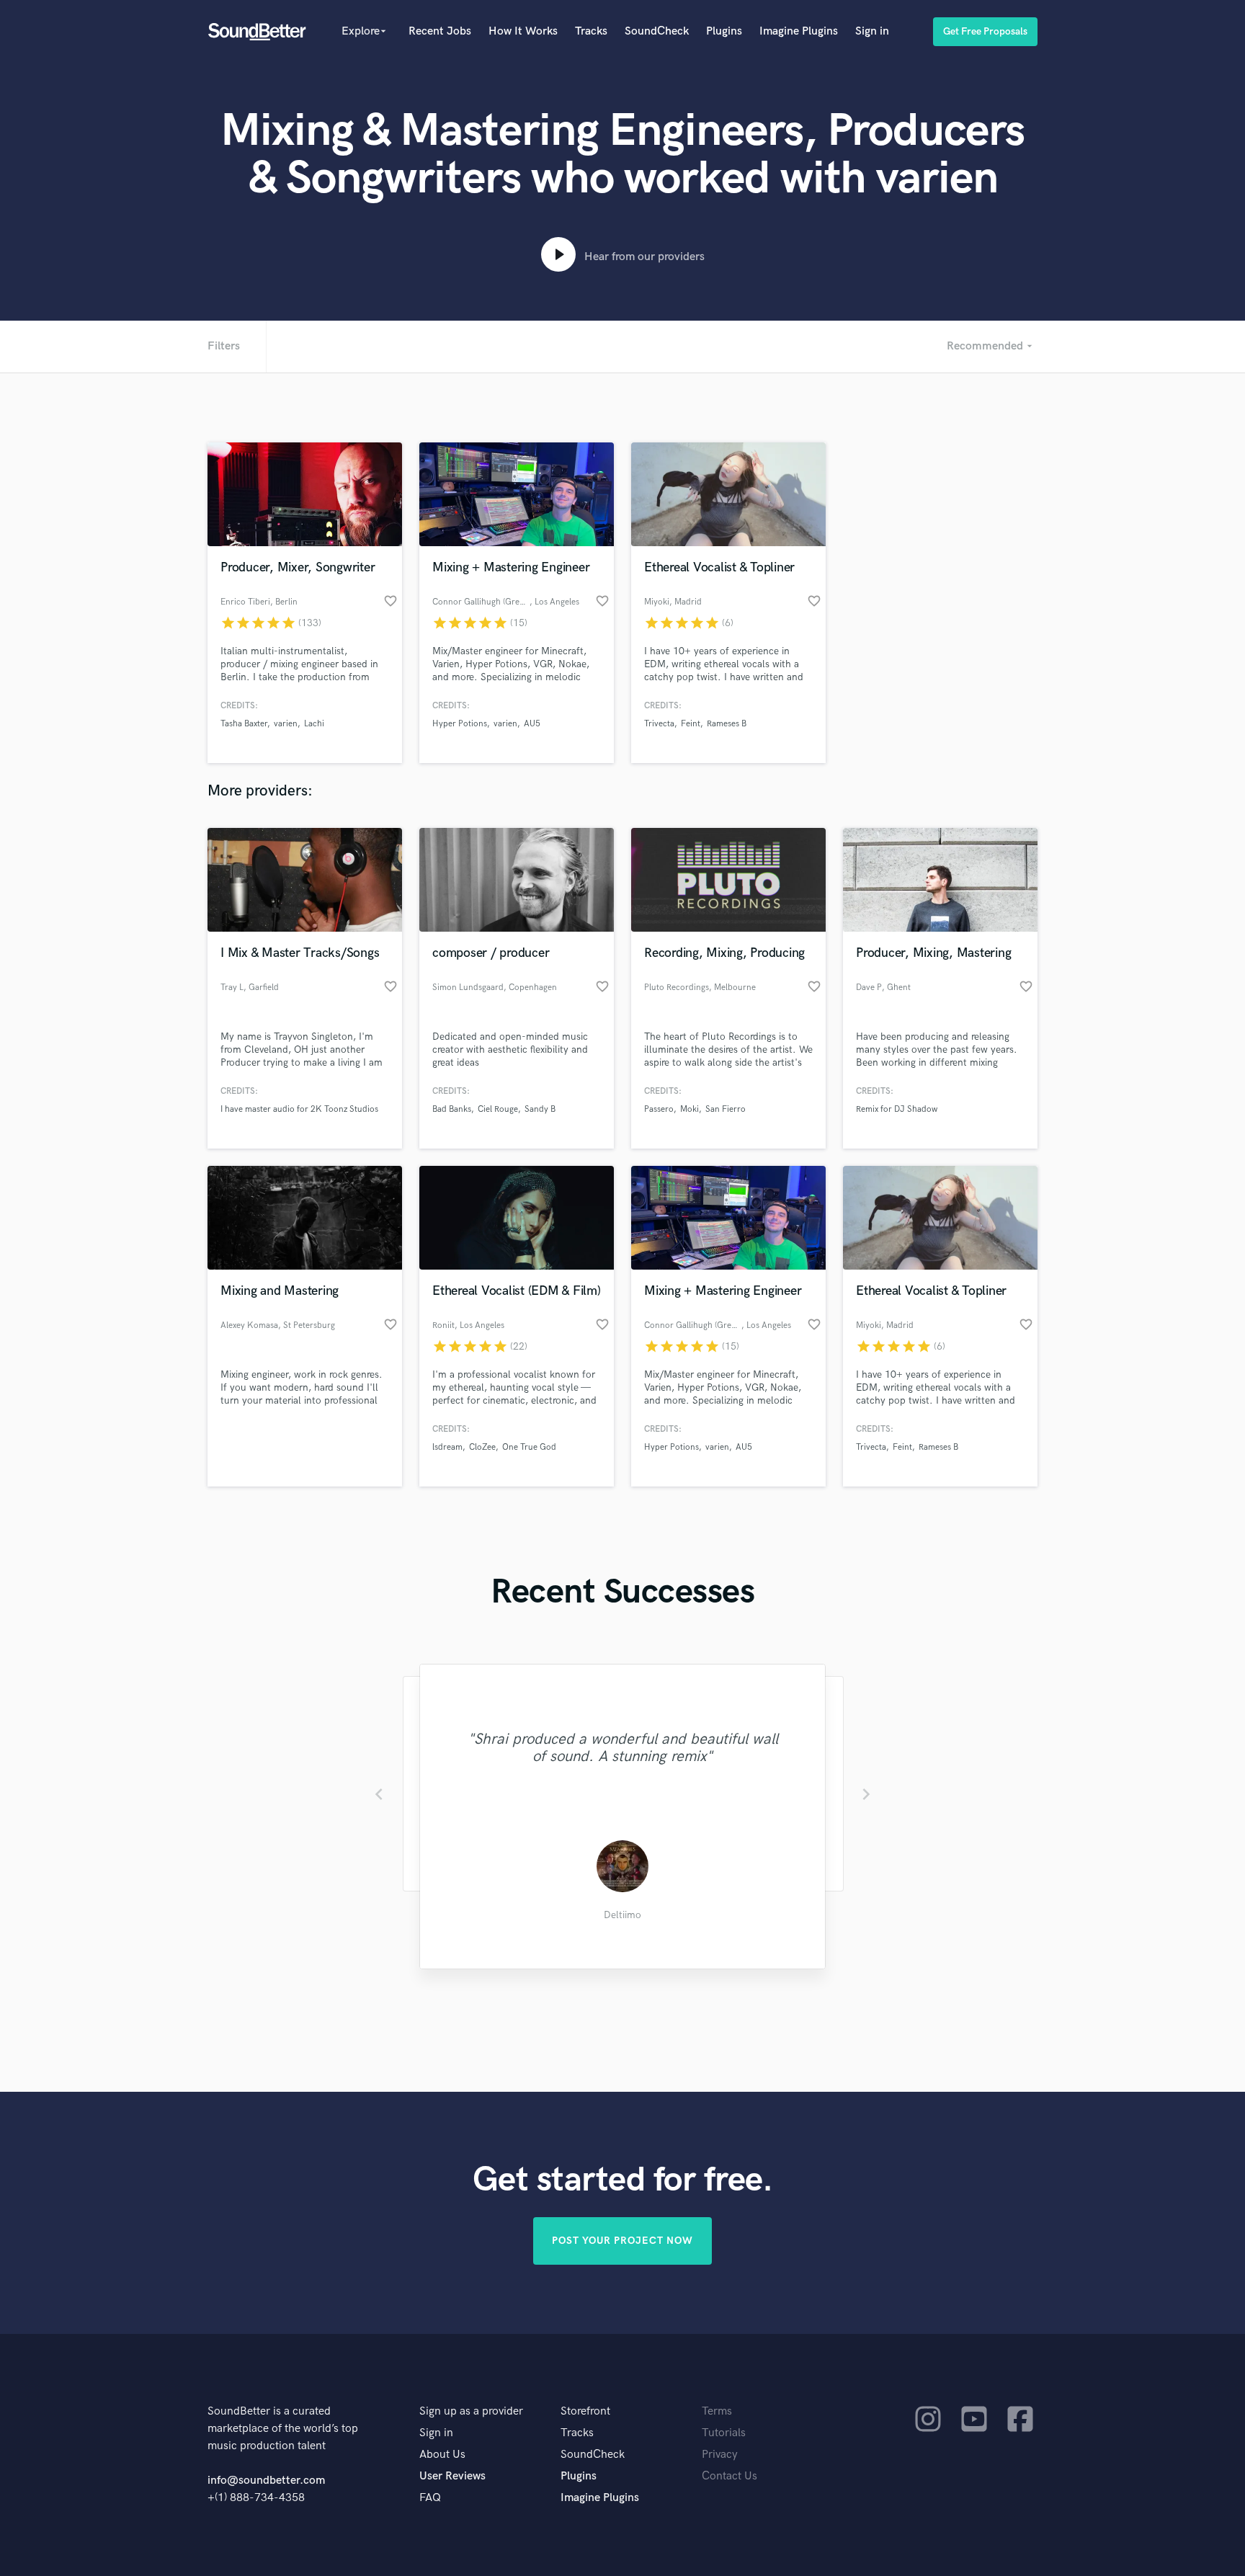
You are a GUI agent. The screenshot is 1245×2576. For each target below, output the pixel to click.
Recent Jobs (440, 31)
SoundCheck (657, 31)
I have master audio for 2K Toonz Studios (299, 1109)
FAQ (430, 2498)
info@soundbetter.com (266, 2481)
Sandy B (540, 1109)
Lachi (314, 724)
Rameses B (727, 724)
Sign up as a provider (471, 2411)
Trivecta (659, 724)
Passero (659, 1109)
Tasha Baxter (244, 724)
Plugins (724, 31)
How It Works (523, 31)
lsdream (447, 1447)
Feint (691, 724)
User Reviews (452, 2476)
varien (286, 724)
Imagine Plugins (799, 31)
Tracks (591, 31)
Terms (717, 2411)
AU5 (532, 724)
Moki (690, 1109)
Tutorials (724, 2433)
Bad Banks (452, 1109)
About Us (442, 2455)
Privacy (720, 2455)
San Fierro (726, 1109)
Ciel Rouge (498, 1109)
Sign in (872, 31)
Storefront (585, 2411)
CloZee (482, 1447)
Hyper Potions (460, 724)
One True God (529, 1447)
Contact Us (729, 2476)
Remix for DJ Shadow (897, 1109)
